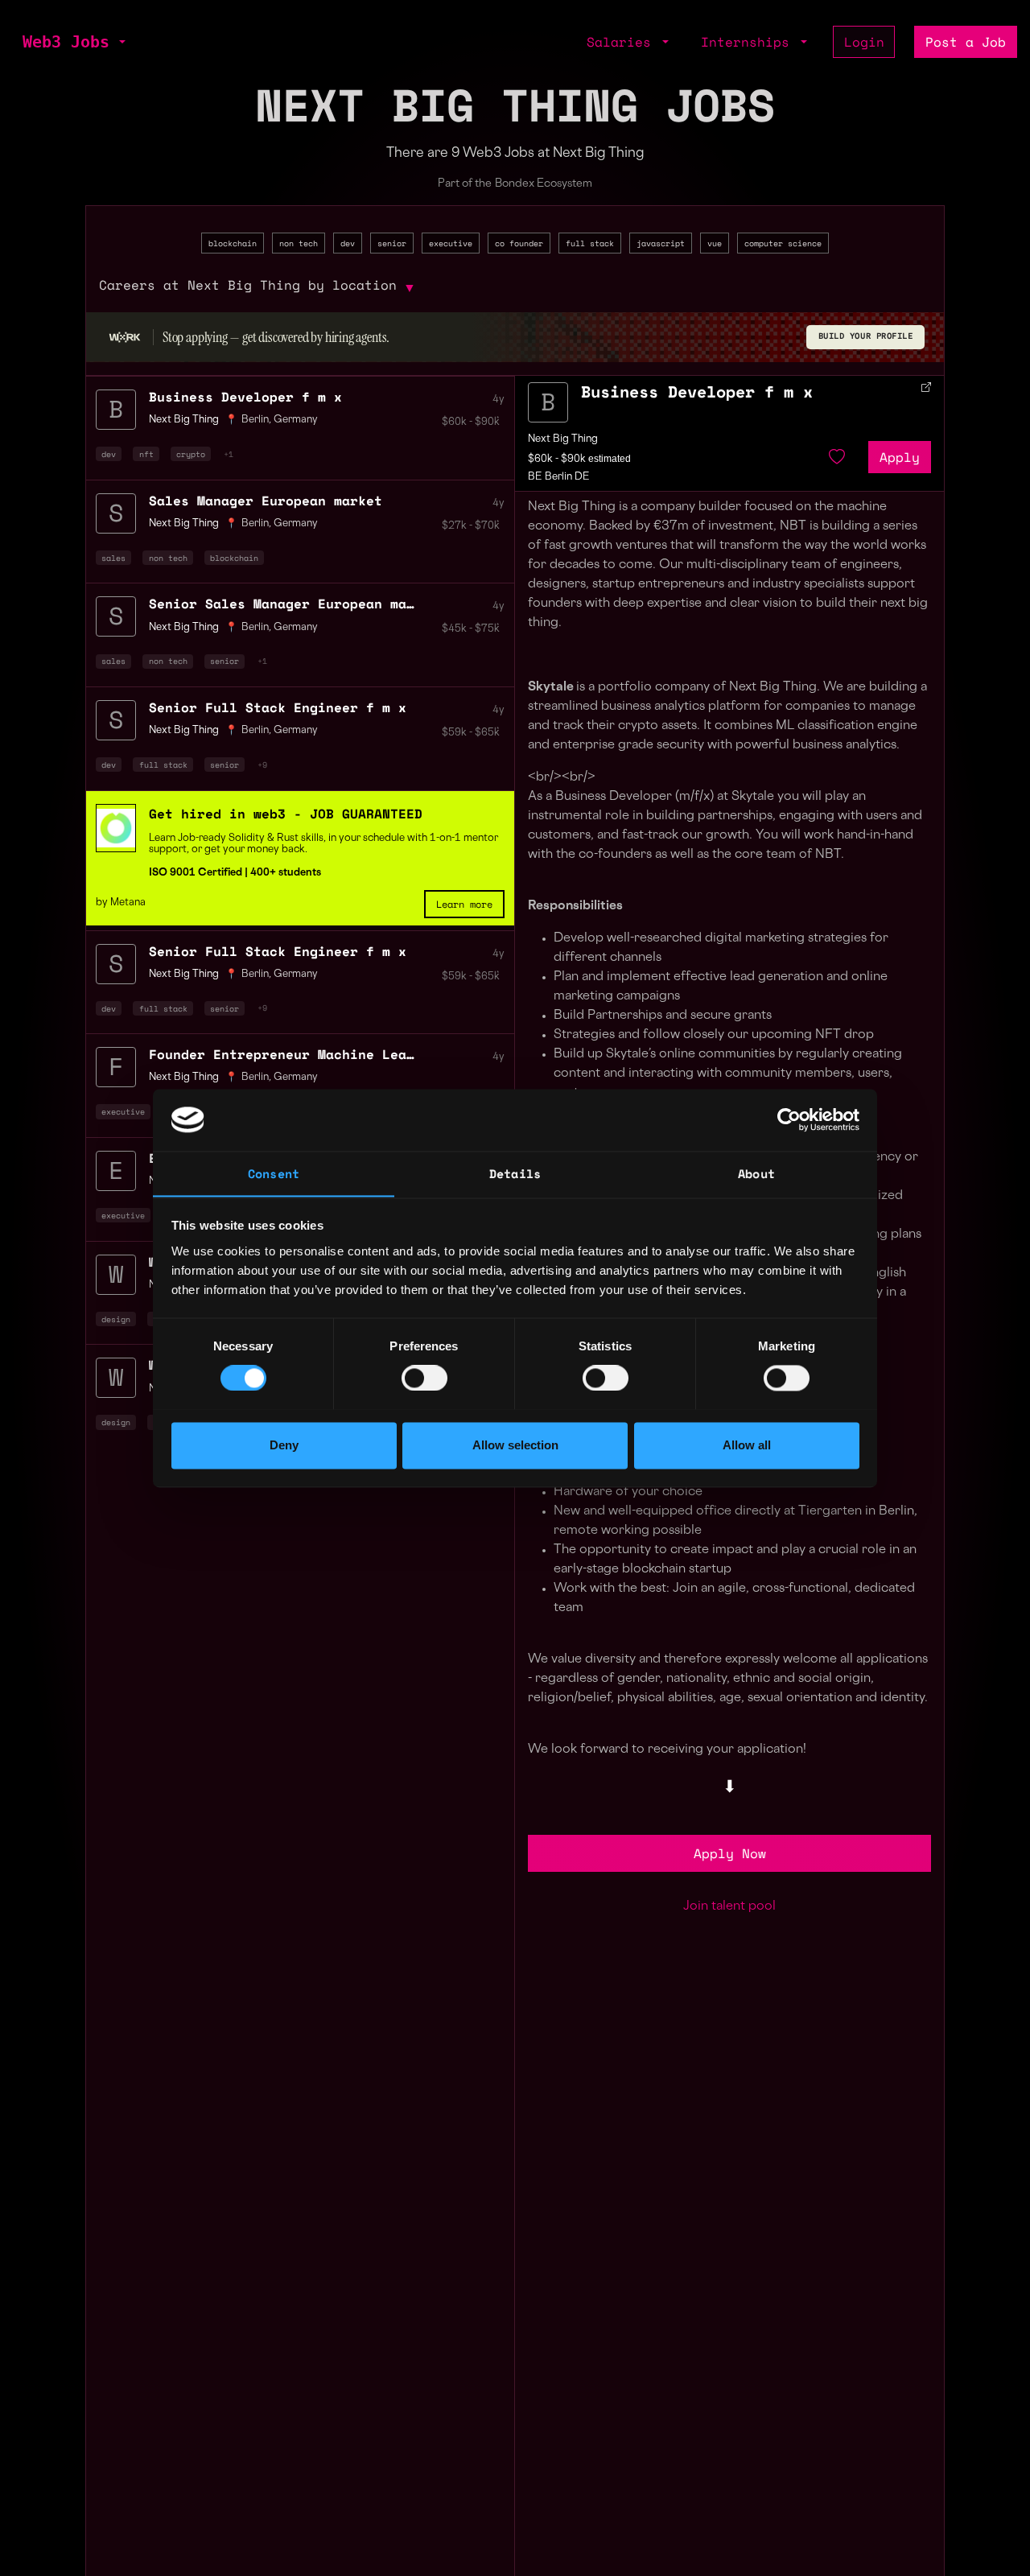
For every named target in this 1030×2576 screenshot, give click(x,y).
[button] (121, 42)
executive (451, 243)
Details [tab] (515, 1173)
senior (392, 243)
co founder (519, 243)
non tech (299, 243)
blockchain (233, 243)
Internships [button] (749, 42)
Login (864, 42)
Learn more (464, 904)
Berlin (255, 420)
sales (113, 558)
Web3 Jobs (66, 42)
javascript (661, 243)
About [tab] (756, 1173)
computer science (783, 243)
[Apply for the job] (548, 402)
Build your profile (866, 337)
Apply (900, 457)
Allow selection (515, 1445)
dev (348, 243)
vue (715, 243)
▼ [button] (410, 287)
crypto (191, 454)
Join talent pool (729, 1907)
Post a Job (966, 42)
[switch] (424, 1378)
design (116, 1319)
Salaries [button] (623, 42)
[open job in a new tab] (926, 387)
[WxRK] (125, 337)
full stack (590, 243)
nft (146, 454)
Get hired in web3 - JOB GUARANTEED (286, 814)
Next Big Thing (563, 439)
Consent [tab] (274, 1173)
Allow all (747, 1445)
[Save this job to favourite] (837, 457)
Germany (296, 420)
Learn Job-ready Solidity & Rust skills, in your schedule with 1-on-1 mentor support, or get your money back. (323, 844)
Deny (284, 1445)
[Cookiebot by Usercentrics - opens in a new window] (789, 1119)
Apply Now (730, 1853)
